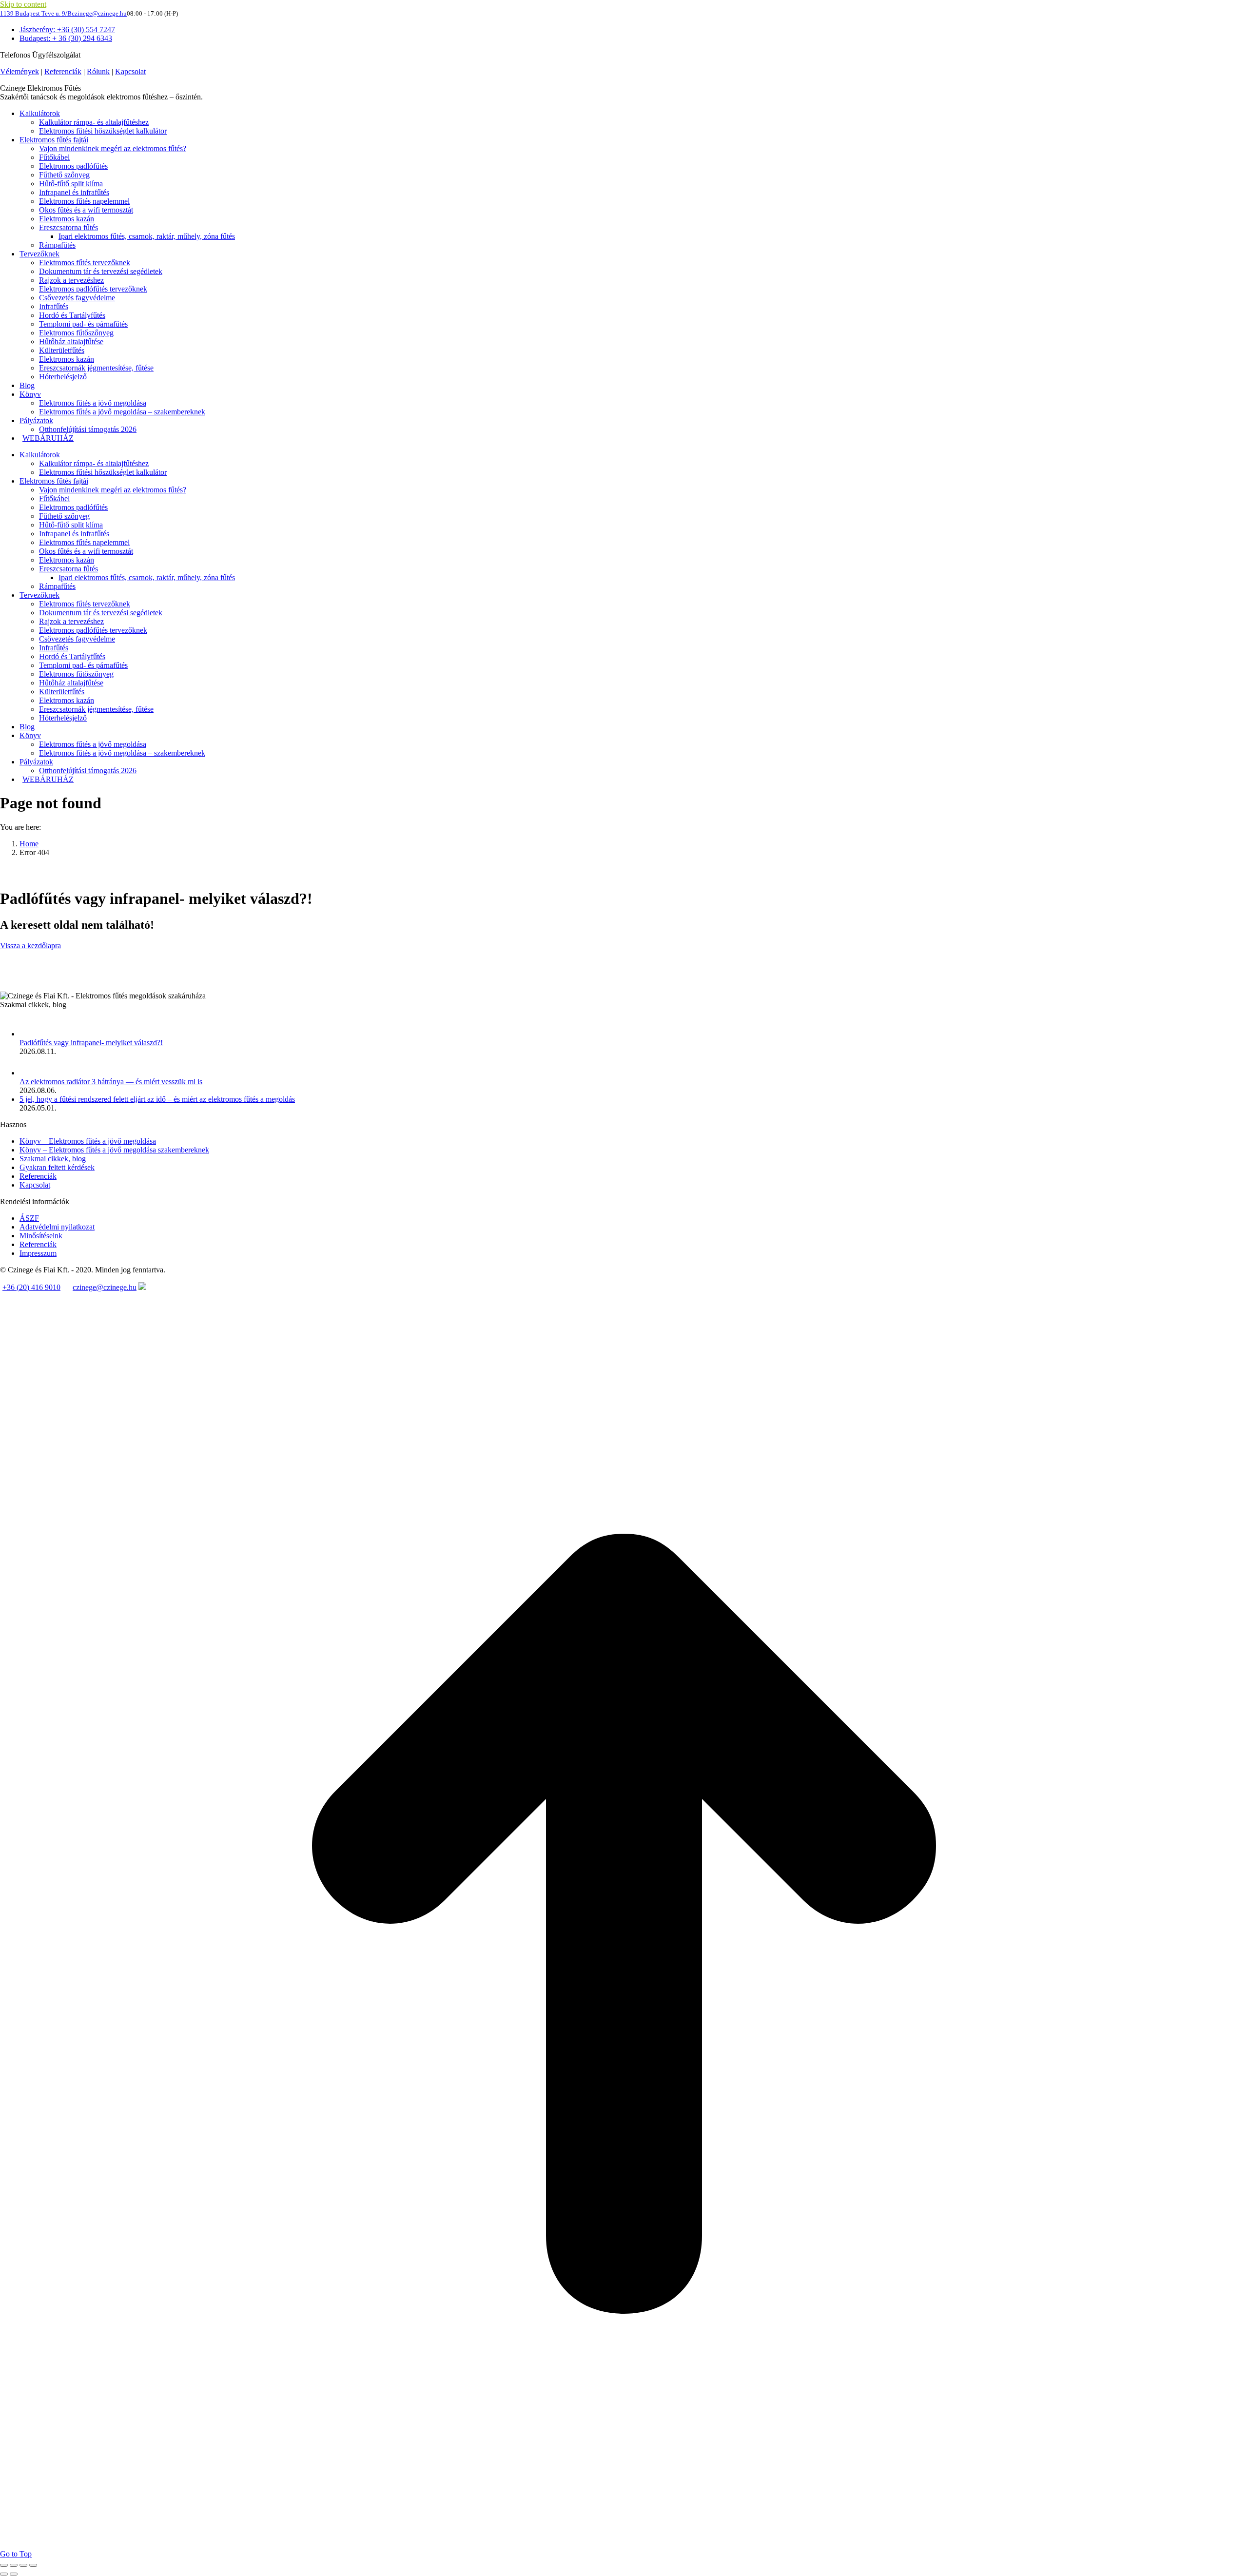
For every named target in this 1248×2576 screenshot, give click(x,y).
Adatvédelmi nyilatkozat (57, 1227)
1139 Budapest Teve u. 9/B (36, 13)
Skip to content (23, 4)
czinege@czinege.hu (99, 13)
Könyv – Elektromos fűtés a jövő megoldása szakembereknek (114, 1150)
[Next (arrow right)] (14, 2574)
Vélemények (19, 71)
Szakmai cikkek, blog (53, 1159)
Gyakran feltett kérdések (57, 1167)
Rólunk (98, 71)
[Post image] (29, 1034)
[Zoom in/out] (33, 2565)
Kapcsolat (130, 71)
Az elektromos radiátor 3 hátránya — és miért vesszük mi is (111, 1082)
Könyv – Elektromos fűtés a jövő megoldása (88, 1141)
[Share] (14, 2565)
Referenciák (63, 71)
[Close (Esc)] (4, 2565)
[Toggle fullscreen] (23, 2565)
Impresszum (38, 1253)
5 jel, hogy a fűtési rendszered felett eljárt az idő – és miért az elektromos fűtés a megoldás (157, 1099)
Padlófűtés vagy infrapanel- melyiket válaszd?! (91, 1043)
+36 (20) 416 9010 (31, 1287)
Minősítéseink (41, 1236)
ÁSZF (29, 1218)
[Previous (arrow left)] (4, 2574)
